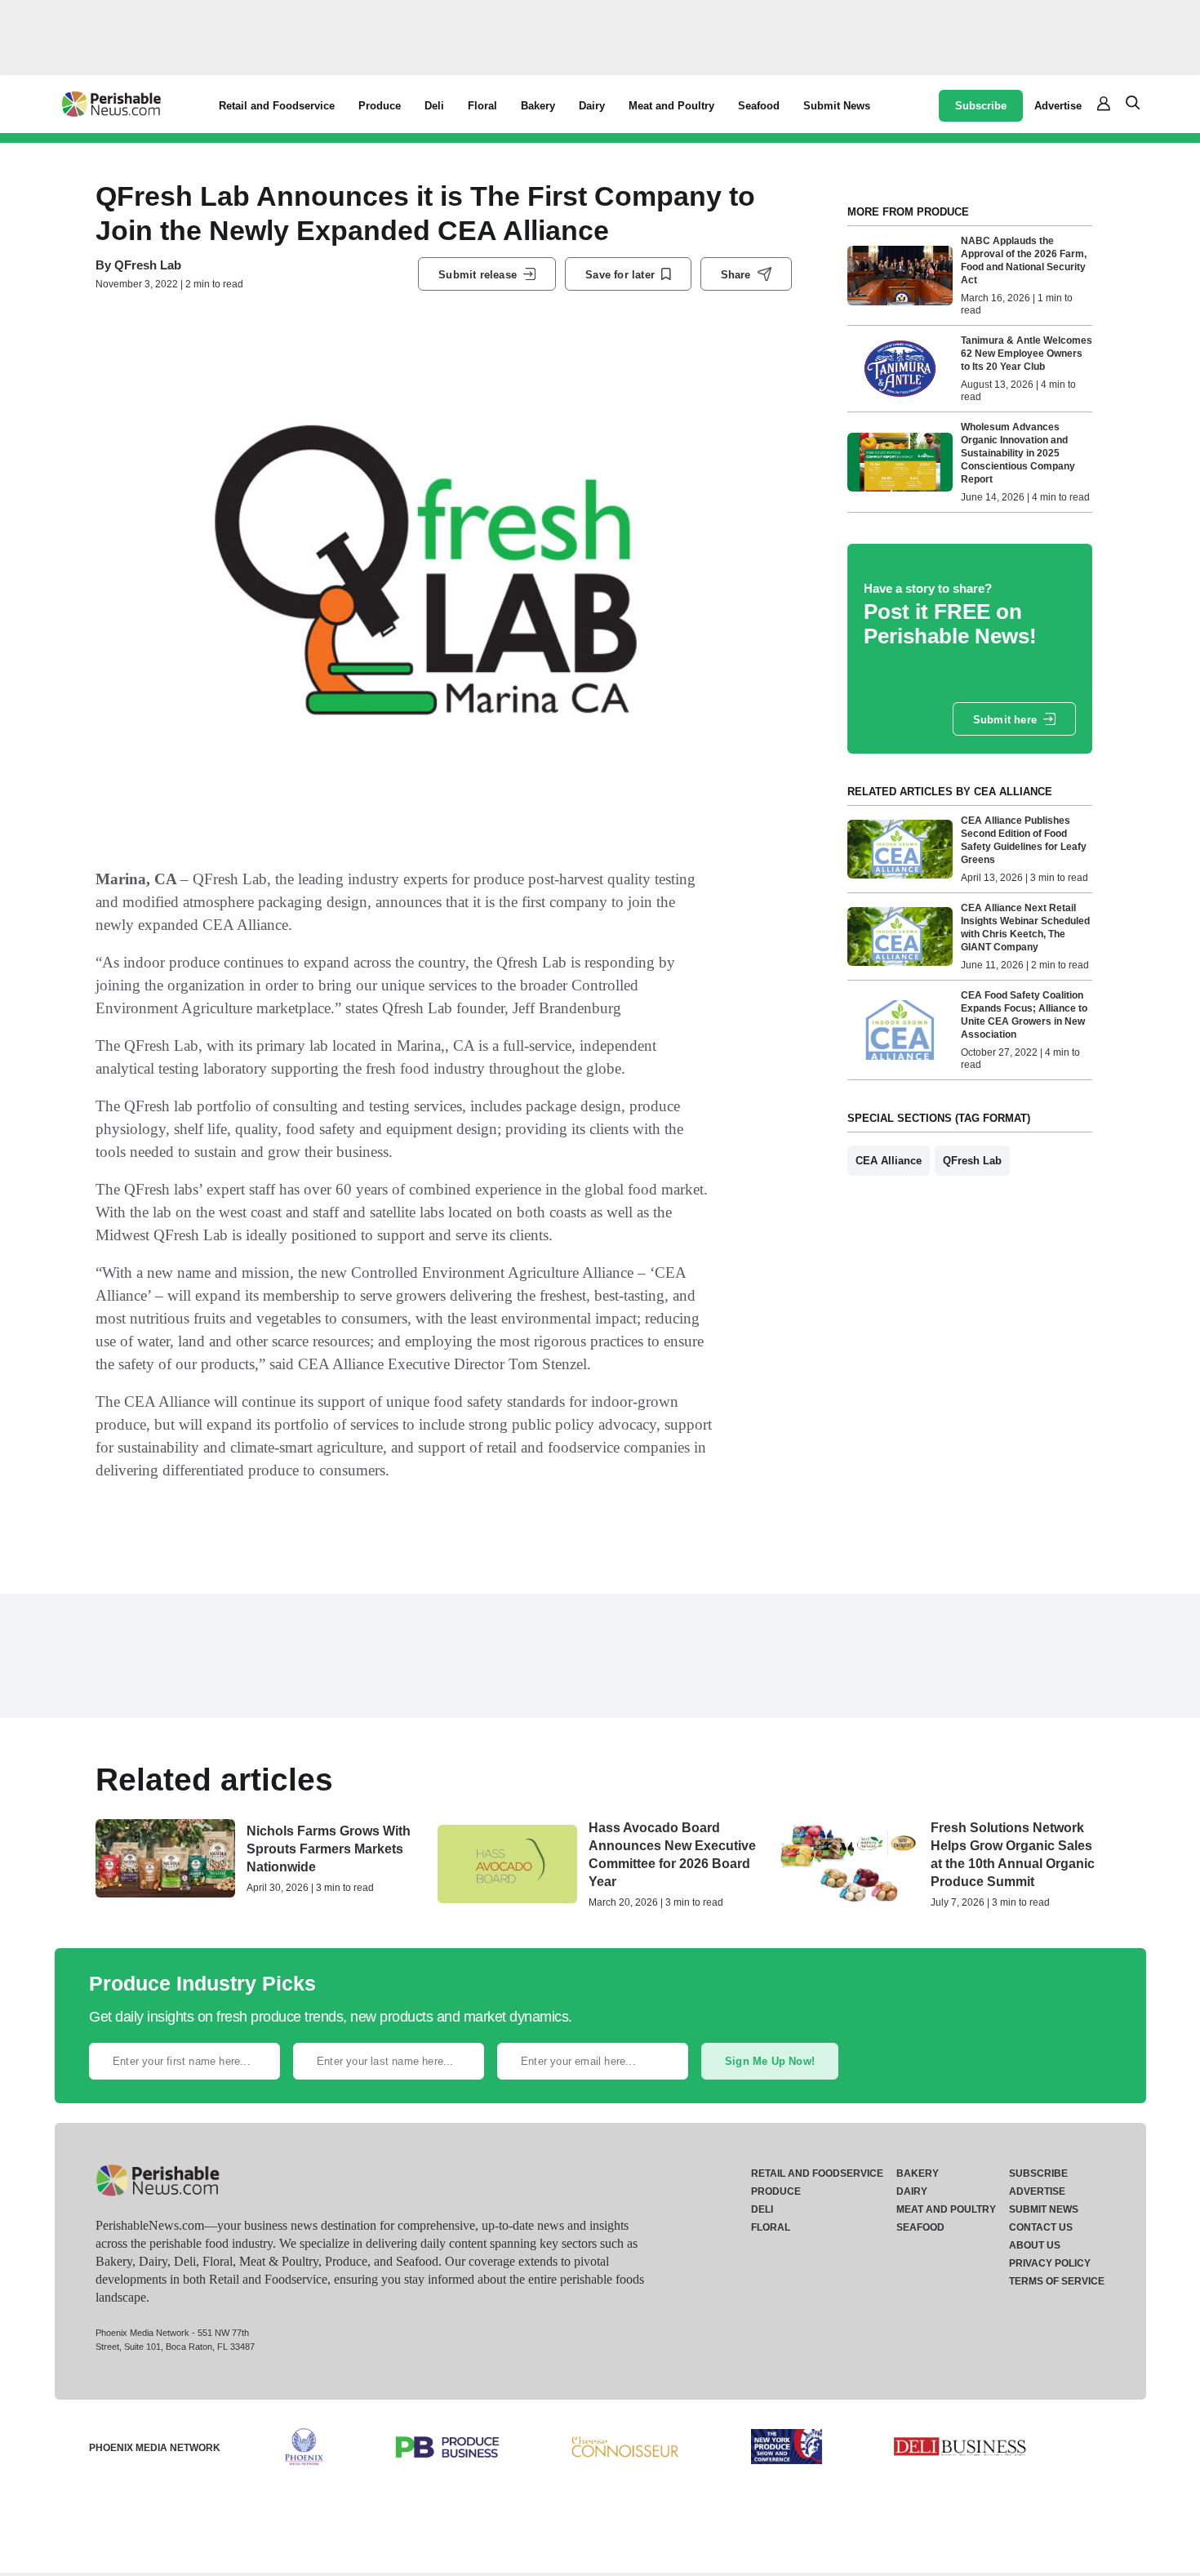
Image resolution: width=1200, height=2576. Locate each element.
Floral (482, 106)
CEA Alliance (889, 1161)
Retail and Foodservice (277, 106)
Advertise (1058, 106)
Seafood (759, 106)
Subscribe (981, 106)
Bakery (538, 106)
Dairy (592, 106)
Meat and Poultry (671, 106)
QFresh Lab (148, 265)
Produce (380, 106)
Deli (434, 106)
